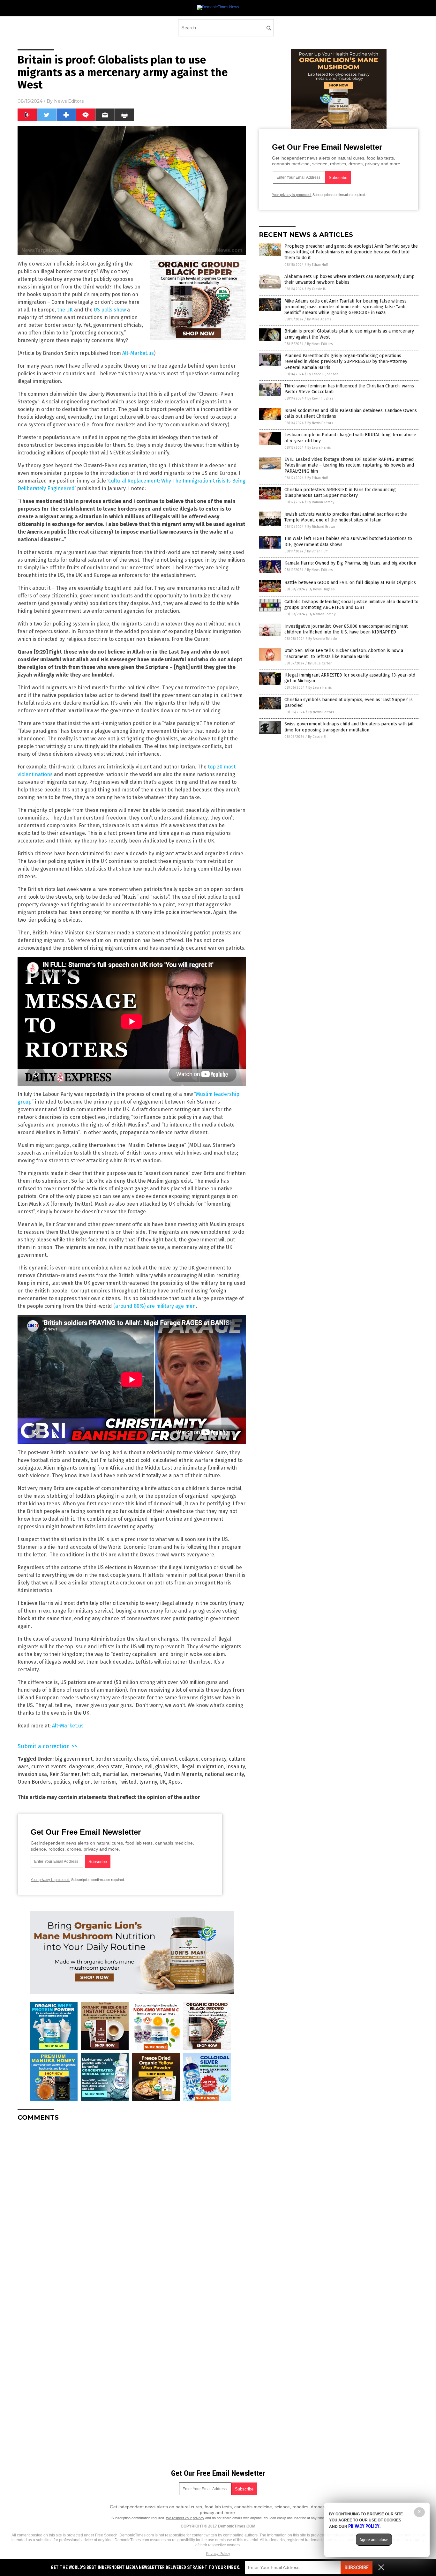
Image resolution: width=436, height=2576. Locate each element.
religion (82, 1782)
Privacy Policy (218, 2554)
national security (224, 1774)
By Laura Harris (319, 448)
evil (149, 1767)
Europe (134, 1767)
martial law (115, 1774)
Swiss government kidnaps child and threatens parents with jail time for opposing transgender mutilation (349, 727)
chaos (141, 1759)
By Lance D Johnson (323, 374)
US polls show (110, 310)
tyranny (148, 1782)
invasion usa (32, 1774)
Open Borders (34, 1782)
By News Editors (320, 344)
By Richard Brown (321, 527)
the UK (65, 310)
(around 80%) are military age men (154, 1306)
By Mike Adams (319, 319)
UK (163, 1782)
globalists (166, 1767)
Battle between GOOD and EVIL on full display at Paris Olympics (350, 583)
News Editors (69, 101)
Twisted (128, 1782)
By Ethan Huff (318, 265)
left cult (91, 1774)
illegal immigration (202, 1767)
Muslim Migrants (183, 1774)
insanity (236, 1767)
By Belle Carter (320, 663)
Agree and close (374, 2540)
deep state (110, 1767)
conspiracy (214, 1759)
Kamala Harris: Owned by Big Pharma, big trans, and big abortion (350, 563)
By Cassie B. (317, 289)
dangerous (82, 1767)
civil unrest (164, 1759)
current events (49, 1767)
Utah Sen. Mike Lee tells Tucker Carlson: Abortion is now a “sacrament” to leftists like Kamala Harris (344, 653)
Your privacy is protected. (50, 1880)
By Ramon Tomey (321, 502)
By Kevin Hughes (320, 398)
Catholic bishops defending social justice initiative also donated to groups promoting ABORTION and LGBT (351, 605)
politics (62, 1782)
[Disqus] (132, 2206)
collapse (189, 1759)
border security (113, 1759)
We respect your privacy (185, 2518)
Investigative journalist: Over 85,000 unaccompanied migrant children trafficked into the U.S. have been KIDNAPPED (346, 629)
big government (74, 1759)
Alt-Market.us (138, 353)
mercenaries (146, 1774)
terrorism (105, 1782)
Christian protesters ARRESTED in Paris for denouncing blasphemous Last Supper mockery (340, 493)
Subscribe (357, 2568)
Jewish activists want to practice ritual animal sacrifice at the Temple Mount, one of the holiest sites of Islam (346, 517)
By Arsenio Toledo (323, 639)
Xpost (175, 1782)
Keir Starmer (64, 1774)
